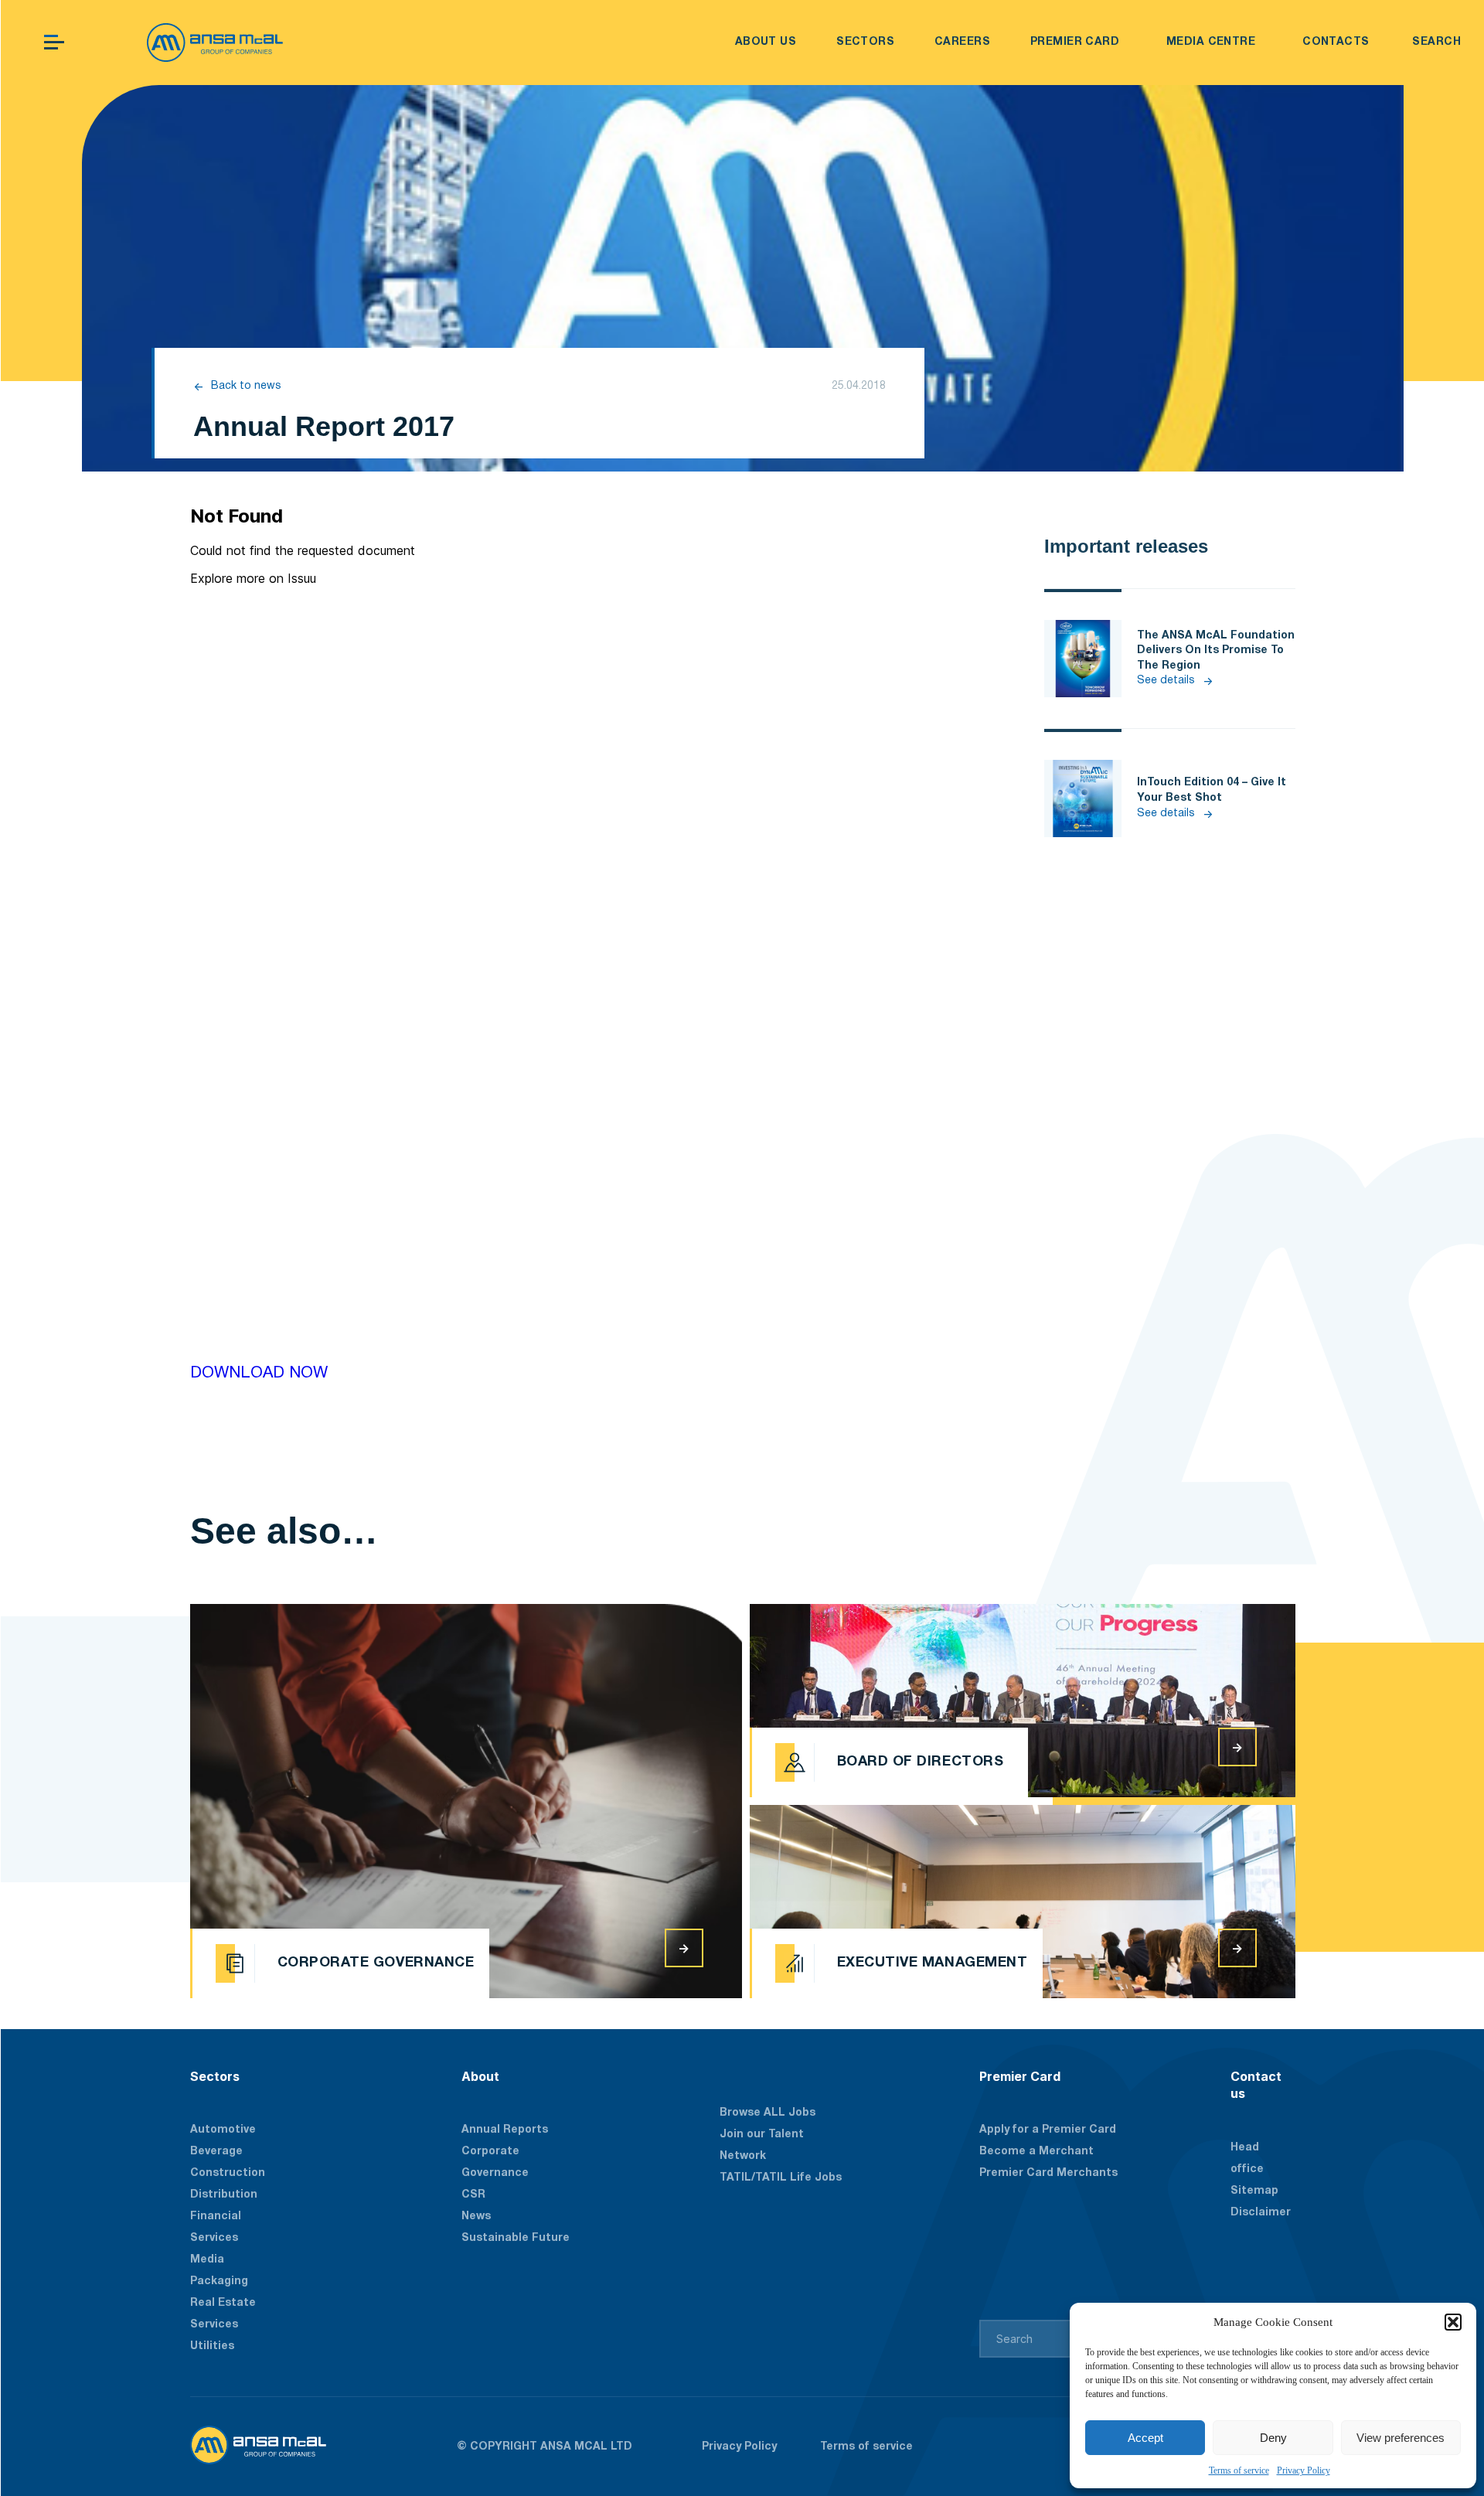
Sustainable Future (516, 2238)
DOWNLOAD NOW (259, 1373)
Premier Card (1020, 2076)
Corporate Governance (495, 2162)
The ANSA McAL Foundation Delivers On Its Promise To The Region (1216, 651)
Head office (1247, 2159)
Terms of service (1239, 2470)
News (476, 2217)
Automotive (223, 2130)
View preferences (1401, 2438)
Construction (228, 2173)
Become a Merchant (1036, 2152)
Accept (1145, 2438)
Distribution (224, 2195)
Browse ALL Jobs (768, 2113)
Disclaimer (1261, 2213)
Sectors (215, 2076)
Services (214, 2325)
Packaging (219, 2281)
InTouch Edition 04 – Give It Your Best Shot (1212, 790)
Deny (1273, 2438)
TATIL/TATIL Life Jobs (781, 2178)
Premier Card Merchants (1048, 2173)
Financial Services (216, 2227)
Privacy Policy (1304, 2470)
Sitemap (1254, 2191)
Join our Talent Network (762, 2145)
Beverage (216, 2152)
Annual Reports (505, 2130)
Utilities (212, 2346)
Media (207, 2260)
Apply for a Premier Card (1048, 2130)
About (480, 2076)
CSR (473, 2195)
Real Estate (223, 2303)
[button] (1453, 2322)
